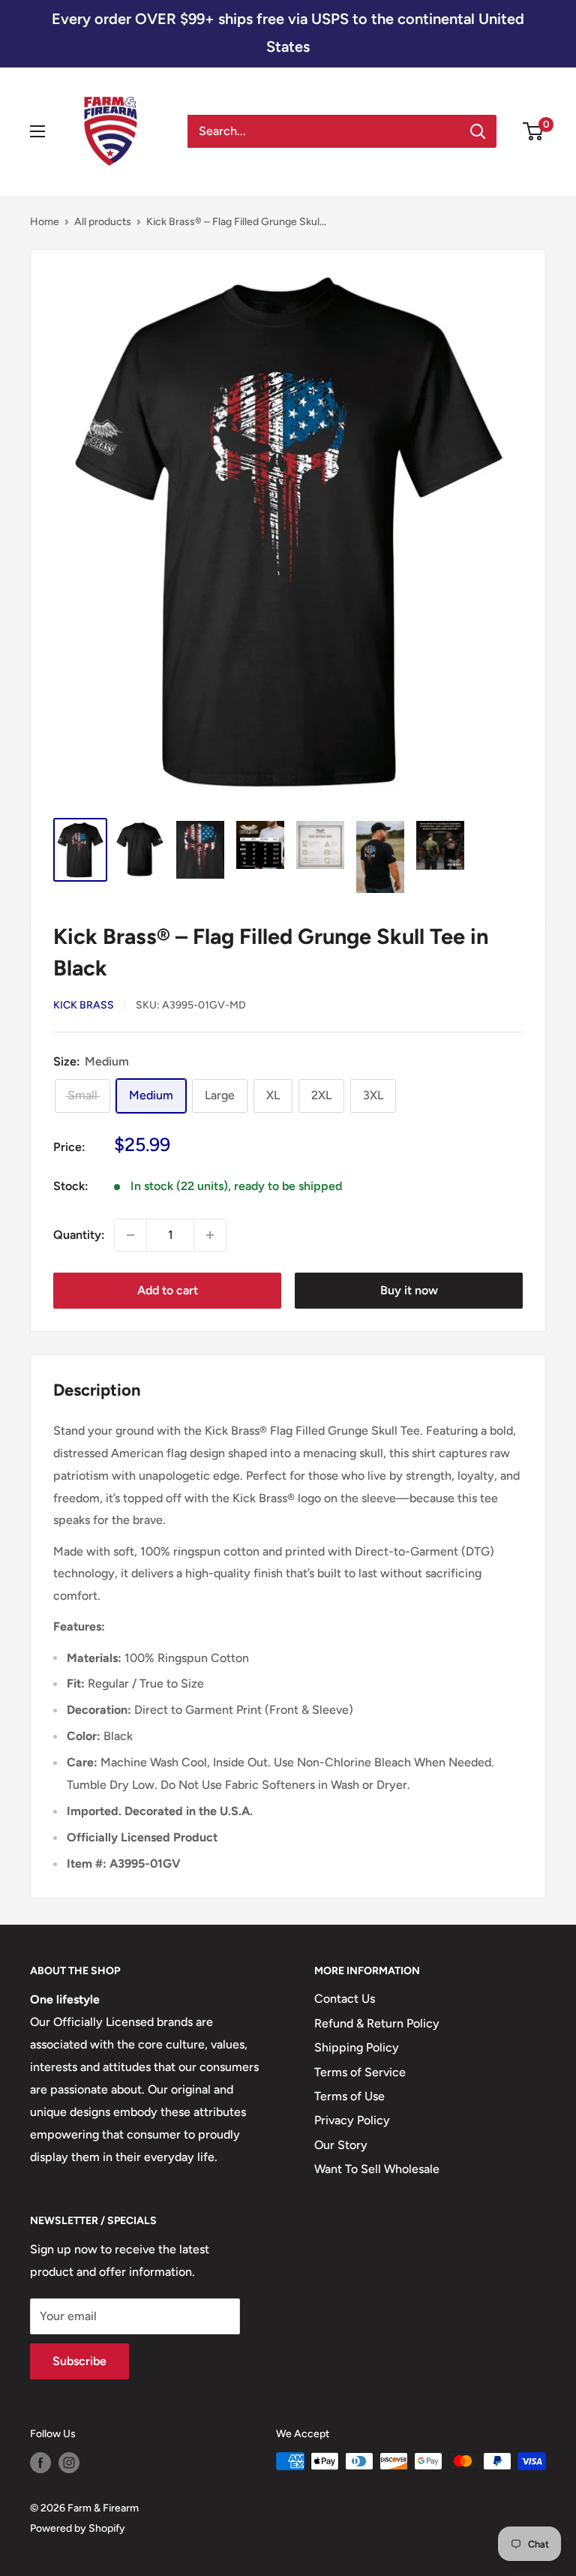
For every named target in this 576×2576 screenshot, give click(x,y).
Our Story (341, 2145)
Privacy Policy (352, 2120)
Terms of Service (360, 2072)
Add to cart (168, 1290)
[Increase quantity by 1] (210, 1235)
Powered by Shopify (78, 2528)
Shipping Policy (357, 2047)
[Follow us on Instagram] (69, 2463)
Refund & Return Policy (377, 2023)
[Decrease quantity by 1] (130, 1235)
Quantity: (79, 1235)
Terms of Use (349, 2096)
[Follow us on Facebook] (40, 2463)
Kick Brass (84, 1005)
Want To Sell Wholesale (377, 2169)
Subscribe (79, 2361)
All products (103, 222)
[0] (534, 131)
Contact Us (345, 1999)
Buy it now (409, 1290)
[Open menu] (37, 131)
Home (45, 222)
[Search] (478, 131)
